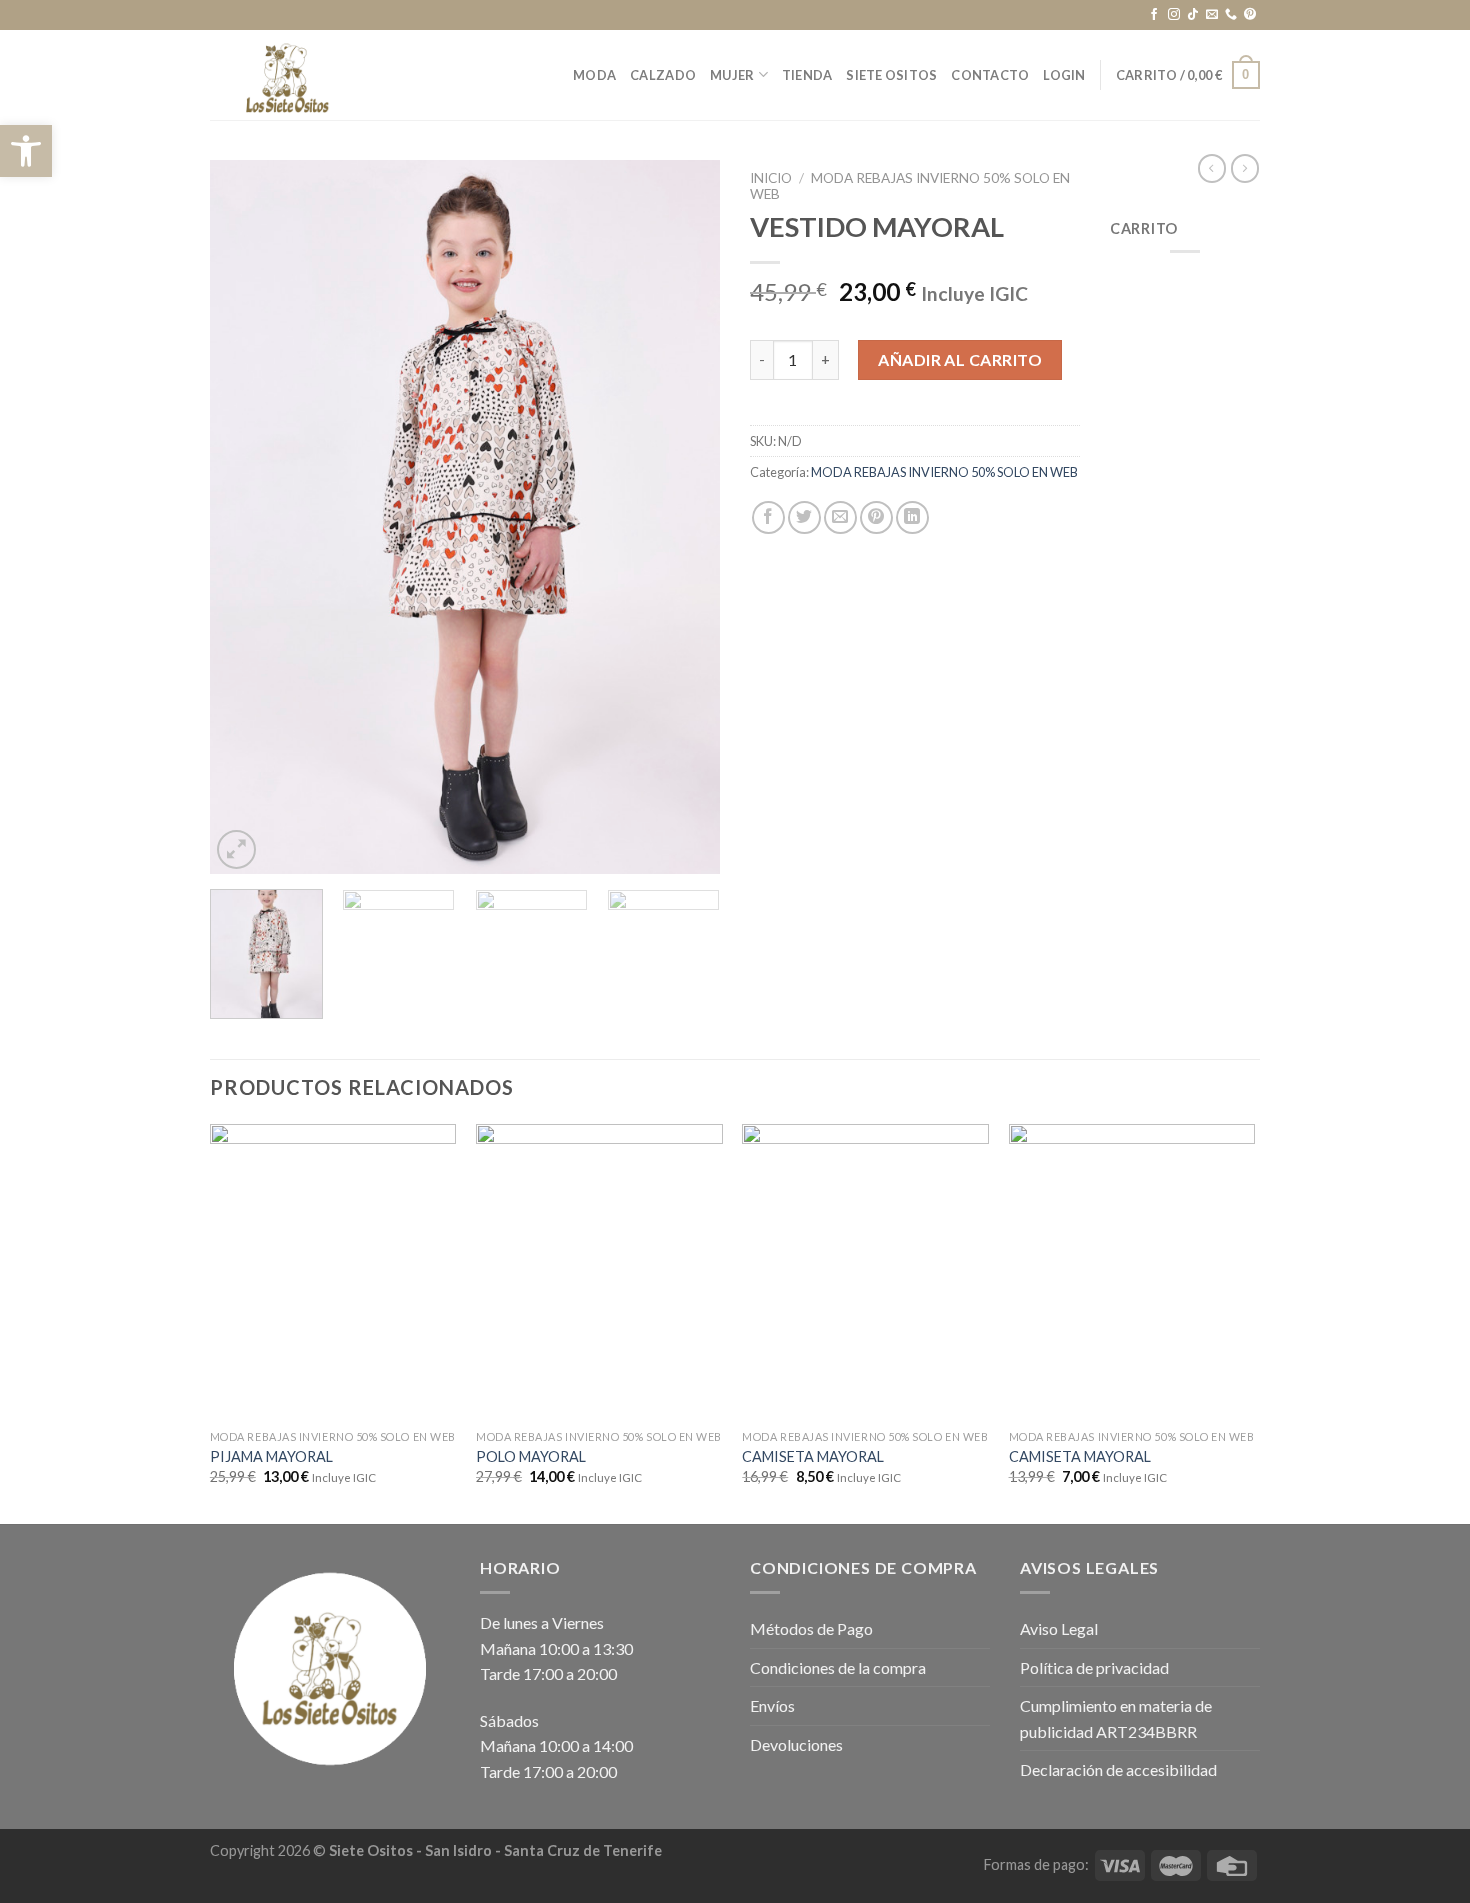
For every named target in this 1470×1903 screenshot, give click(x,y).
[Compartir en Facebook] (768, 517)
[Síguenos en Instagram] (1174, 15)
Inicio (771, 178)
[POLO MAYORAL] (599, 1272)
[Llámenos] (1231, 15)
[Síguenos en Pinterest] (1250, 15)
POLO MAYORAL (531, 1456)
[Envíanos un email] (1212, 15)
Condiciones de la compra (838, 1667)
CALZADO (663, 75)
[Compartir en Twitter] (804, 517)
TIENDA (807, 75)
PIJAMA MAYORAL (271, 1456)
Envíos (772, 1705)
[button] (26, 151)
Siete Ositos (891, 75)
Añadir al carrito (960, 359)
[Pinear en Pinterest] (876, 517)
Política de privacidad (1094, 1667)
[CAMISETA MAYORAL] (865, 1272)
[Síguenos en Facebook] (1154, 15)
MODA (594, 75)
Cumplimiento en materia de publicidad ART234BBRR (1116, 1718)
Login (1064, 75)
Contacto (990, 75)
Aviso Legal (1059, 1628)
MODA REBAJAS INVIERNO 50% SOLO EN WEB (944, 472)
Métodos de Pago (811, 1628)
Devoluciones (796, 1744)
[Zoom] (236, 849)
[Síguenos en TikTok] (1193, 15)
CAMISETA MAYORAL (813, 1456)
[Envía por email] (840, 517)
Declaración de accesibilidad (1118, 1769)
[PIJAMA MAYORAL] (333, 1272)
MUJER (732, 75)
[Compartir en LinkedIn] (912, 517)
